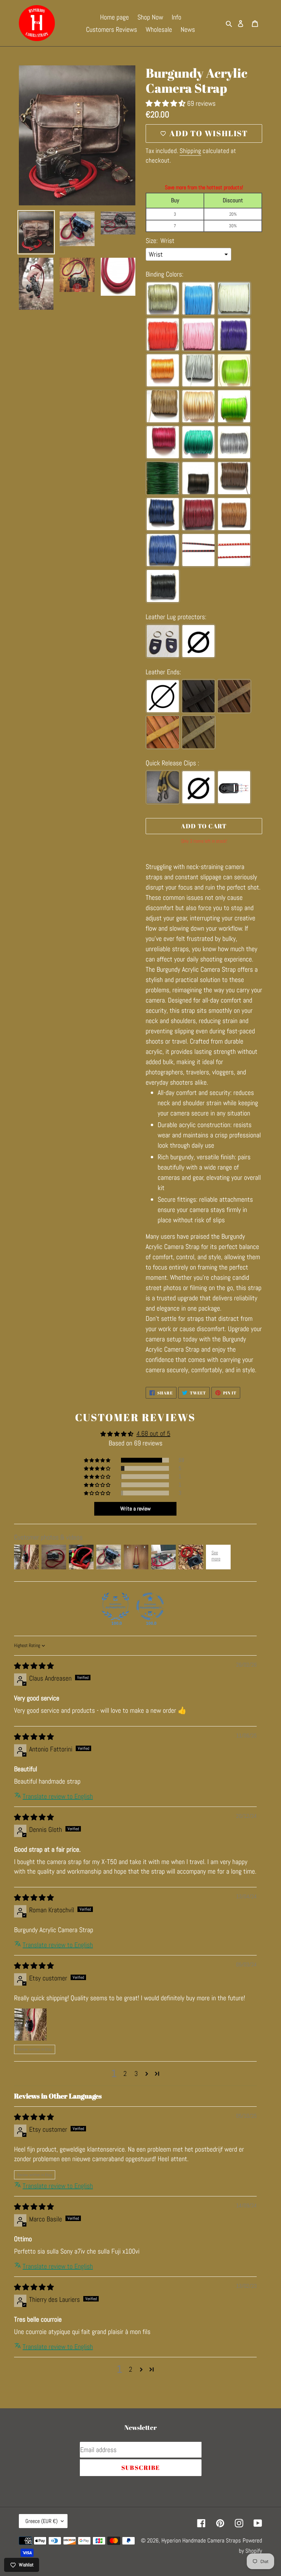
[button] (166, 103)
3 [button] (136, 2074)
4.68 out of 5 (153, 1433)
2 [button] (125, 2074)
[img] (34, 1666)
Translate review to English (58, 1796)
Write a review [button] (136, 1509)
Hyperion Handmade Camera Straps (201, 2540)
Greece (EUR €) (41, 2521)
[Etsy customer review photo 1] (30, 2025)
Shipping (190, 151)
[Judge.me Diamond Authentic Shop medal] (115, 1606)
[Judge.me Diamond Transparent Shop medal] (150, 1606)
